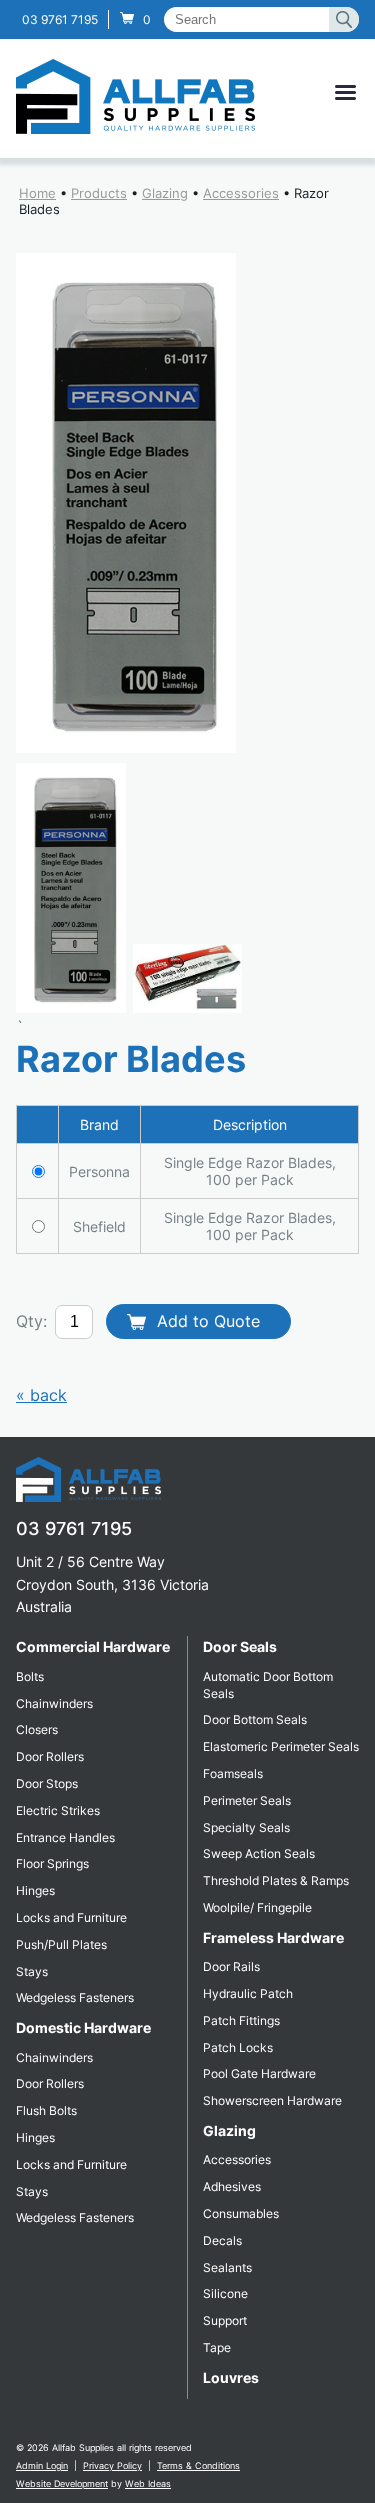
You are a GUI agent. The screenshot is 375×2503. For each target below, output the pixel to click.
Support (225, 2320)
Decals (222, 2240)
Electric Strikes (58, 1810)
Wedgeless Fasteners (75, 1997)
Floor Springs (52, 1863)
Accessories (241, 193)
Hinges (35, 1890)
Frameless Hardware (273, 1937)
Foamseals (233, 1773)
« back (41, 1395)
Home (37, 193)
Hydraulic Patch (248, 1993)
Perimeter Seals (247, 1800)
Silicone (225, 2293)
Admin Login (42, 2465)
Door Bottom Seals (255, 1719)
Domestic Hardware (83, 2027)
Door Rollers (50, 1756)
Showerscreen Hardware (272, 2100)
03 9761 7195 (60, 19)
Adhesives (232, 2186)
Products (99, 193)
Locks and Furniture (71, 1917)
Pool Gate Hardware (259, 2073)
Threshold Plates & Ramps (276, 1880)
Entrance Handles (65, 1837)
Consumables (241, 2213)
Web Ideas (148, 2483)
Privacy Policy (112, 2465)
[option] (187, 503)
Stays (32, 1971)
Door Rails (231, 1966)
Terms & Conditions (198, 2465)
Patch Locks (238, 2047)
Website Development (62, 2483)
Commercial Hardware (93, 1646)
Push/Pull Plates (61, 1944)
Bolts (30, 1676)
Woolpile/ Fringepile (257, 1907)
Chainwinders (54, 1703)
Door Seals (240, 1646)
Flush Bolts (46, 2110)
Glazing (165, 193)
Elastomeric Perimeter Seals (281, 1746)
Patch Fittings (241, 2020)
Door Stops (47, 1783)
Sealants (227, 2267)
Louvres (231, 2377)
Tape (217, 2347)
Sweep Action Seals (259, 1853)
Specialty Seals (246, 1827)
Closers (37, 1729)
